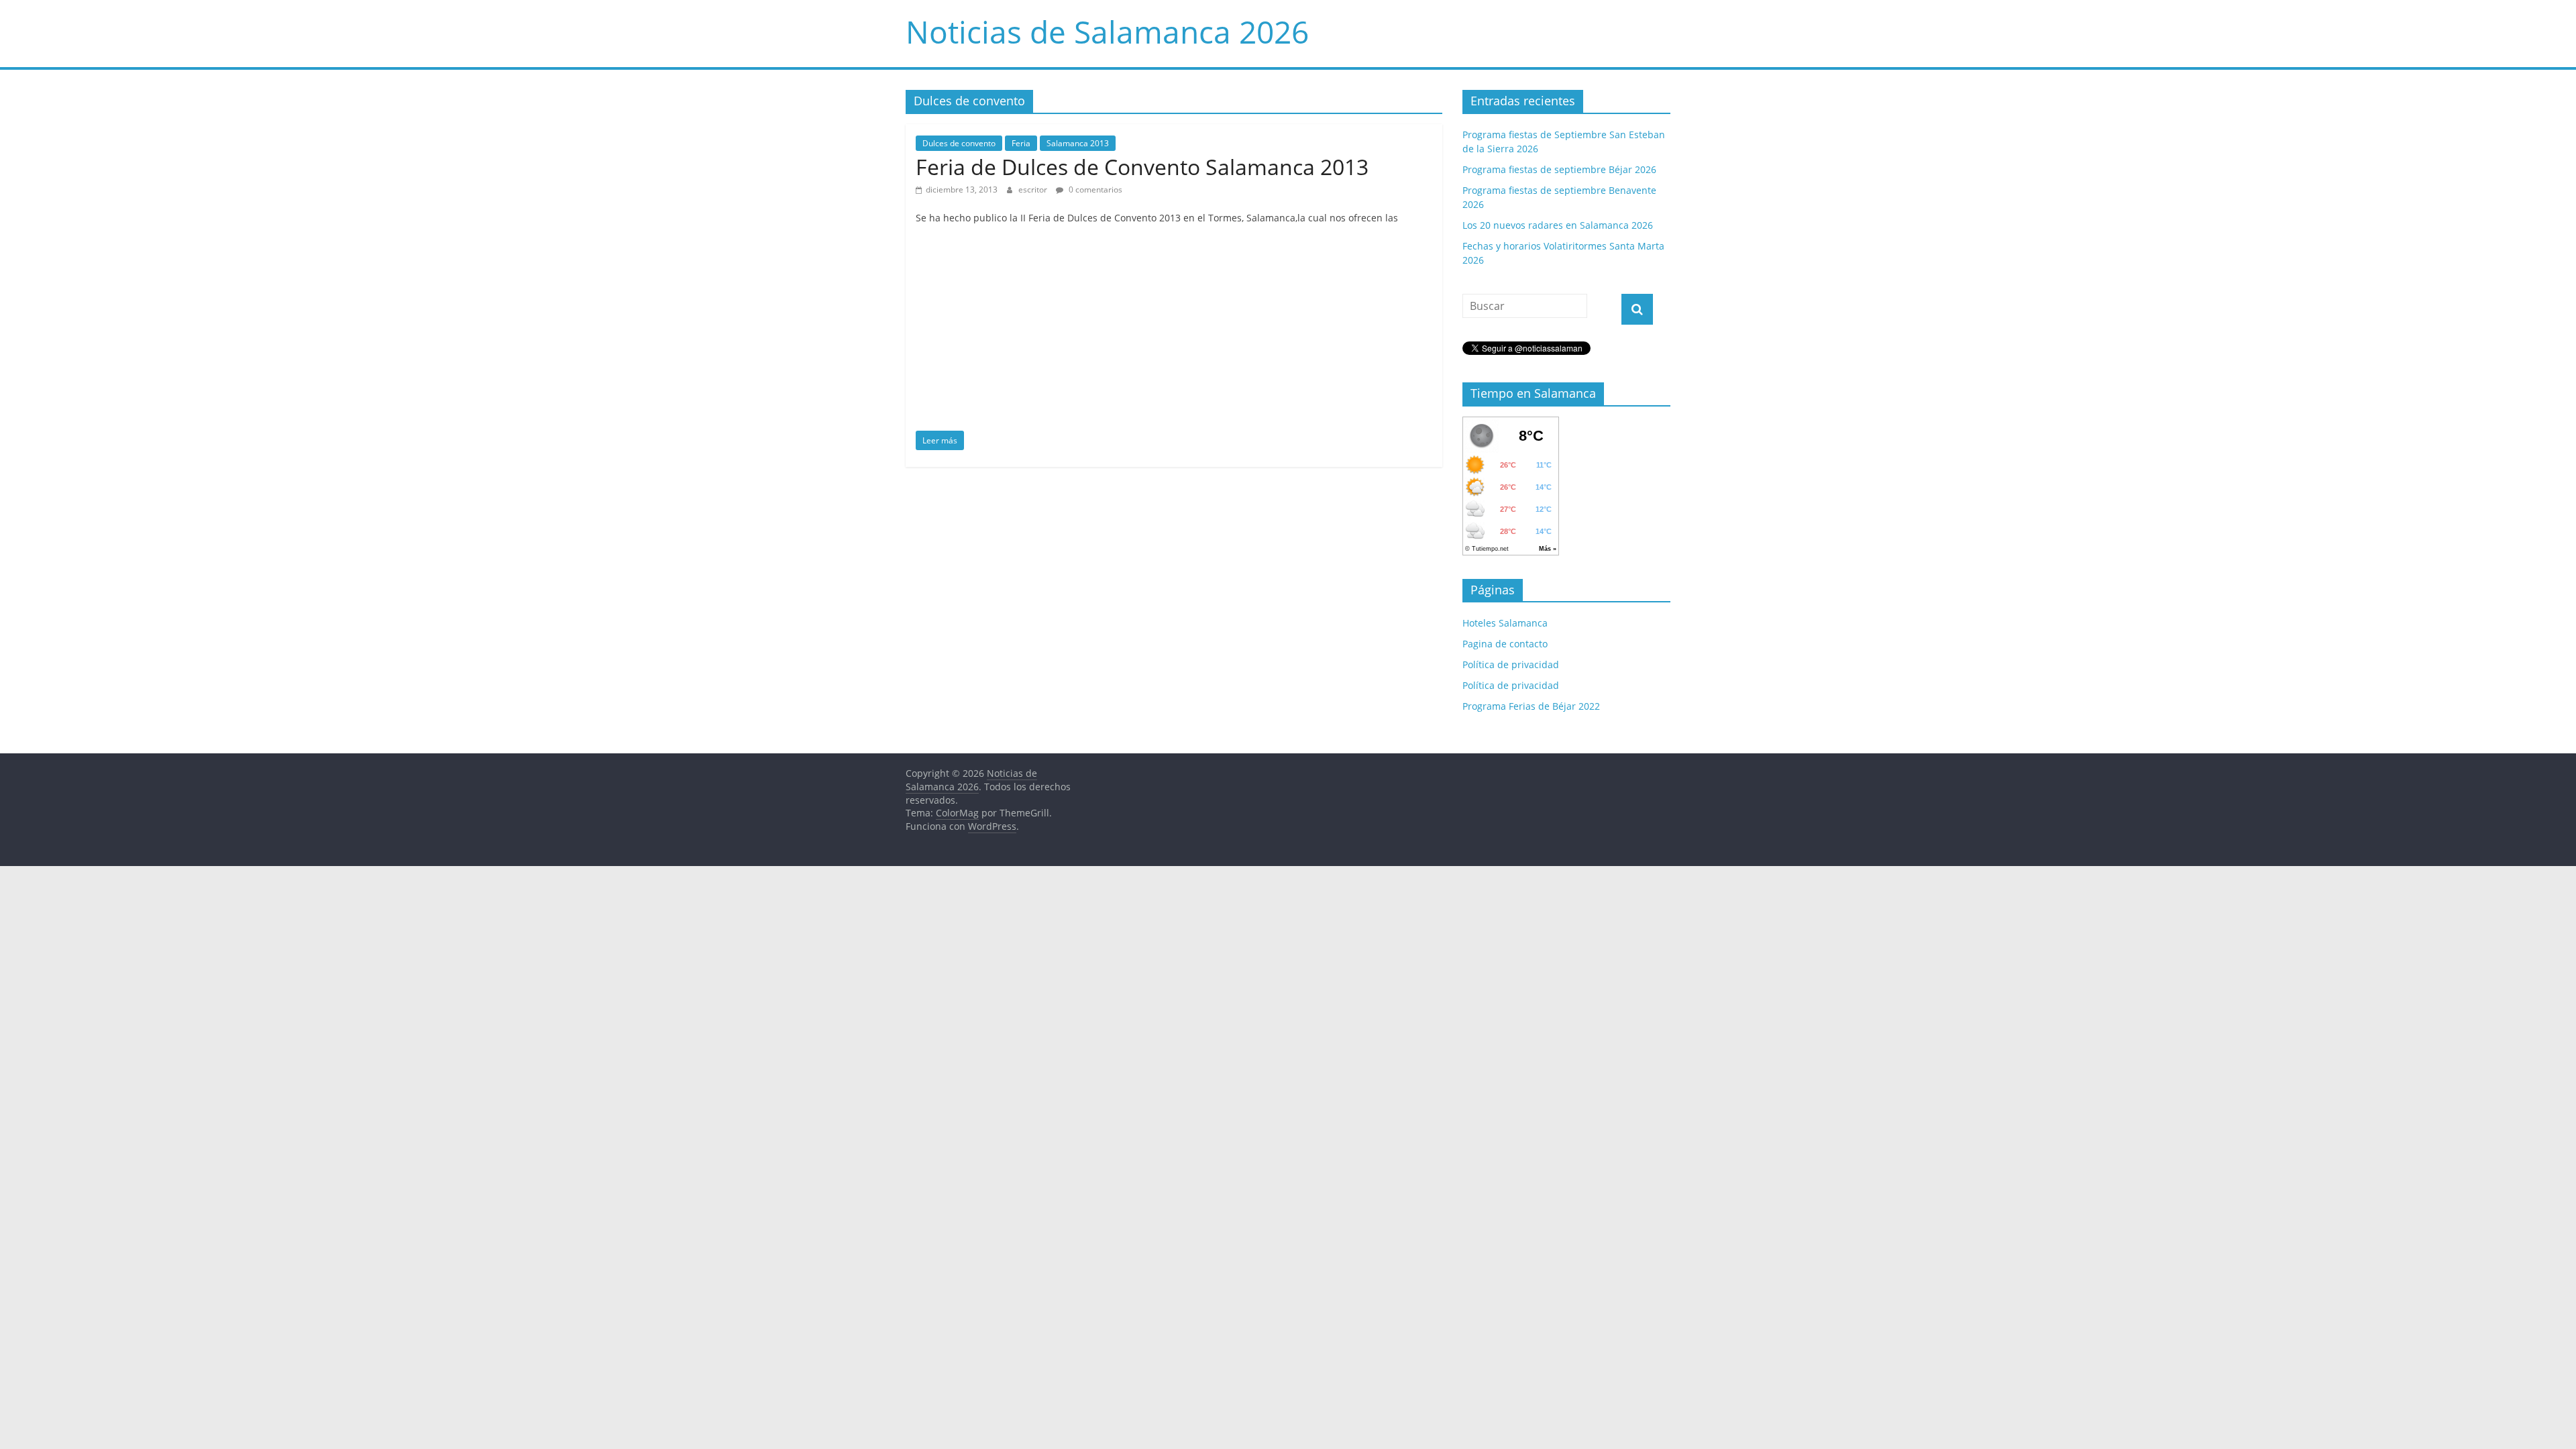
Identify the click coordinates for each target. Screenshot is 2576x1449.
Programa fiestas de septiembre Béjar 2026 (1559, 169)
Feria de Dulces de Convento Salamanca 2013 (1142, 167)
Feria (1021, 143)
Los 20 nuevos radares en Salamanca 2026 (1558, 225)
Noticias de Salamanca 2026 (1107, 32)
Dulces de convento (959, 143)
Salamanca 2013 (1078, 143)
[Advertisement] (1174, 330)
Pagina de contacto (1505, 644)
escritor (1034, 190)
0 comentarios (1094, 190)
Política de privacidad (1511, 664)
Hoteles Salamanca (1505, 623)
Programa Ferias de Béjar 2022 (1531, 706)
